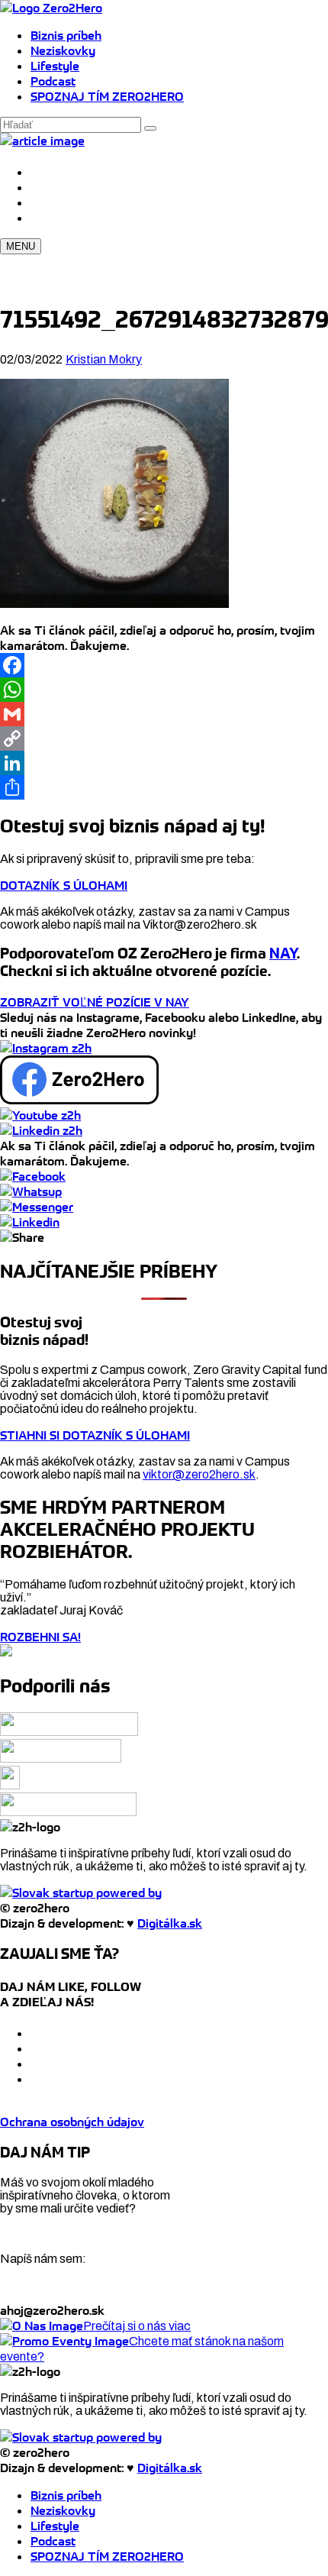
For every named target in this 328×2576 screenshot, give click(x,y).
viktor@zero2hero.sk (199, 1474)
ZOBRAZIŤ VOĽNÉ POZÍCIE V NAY (95, 1002)
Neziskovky (63, 50)
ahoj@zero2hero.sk (52, 2310)
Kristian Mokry (104, 359)
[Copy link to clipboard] (22, 1237)
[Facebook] (164, 665)
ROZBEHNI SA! (40, 1637)
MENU (21, 246)
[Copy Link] (164, 739)
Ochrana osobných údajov (72, 2122)
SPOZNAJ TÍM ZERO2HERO (107, 96)
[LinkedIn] (164, 763)
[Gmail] (164, 714)
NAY (283, 953)
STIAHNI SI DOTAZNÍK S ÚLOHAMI (95, 1435)
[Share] (164, 787)
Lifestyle (55, 66)
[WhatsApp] (164, 690)
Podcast (53, 81)
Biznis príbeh (66, 35)
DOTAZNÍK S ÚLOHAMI (64, 885)
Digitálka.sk (170, 1923)
